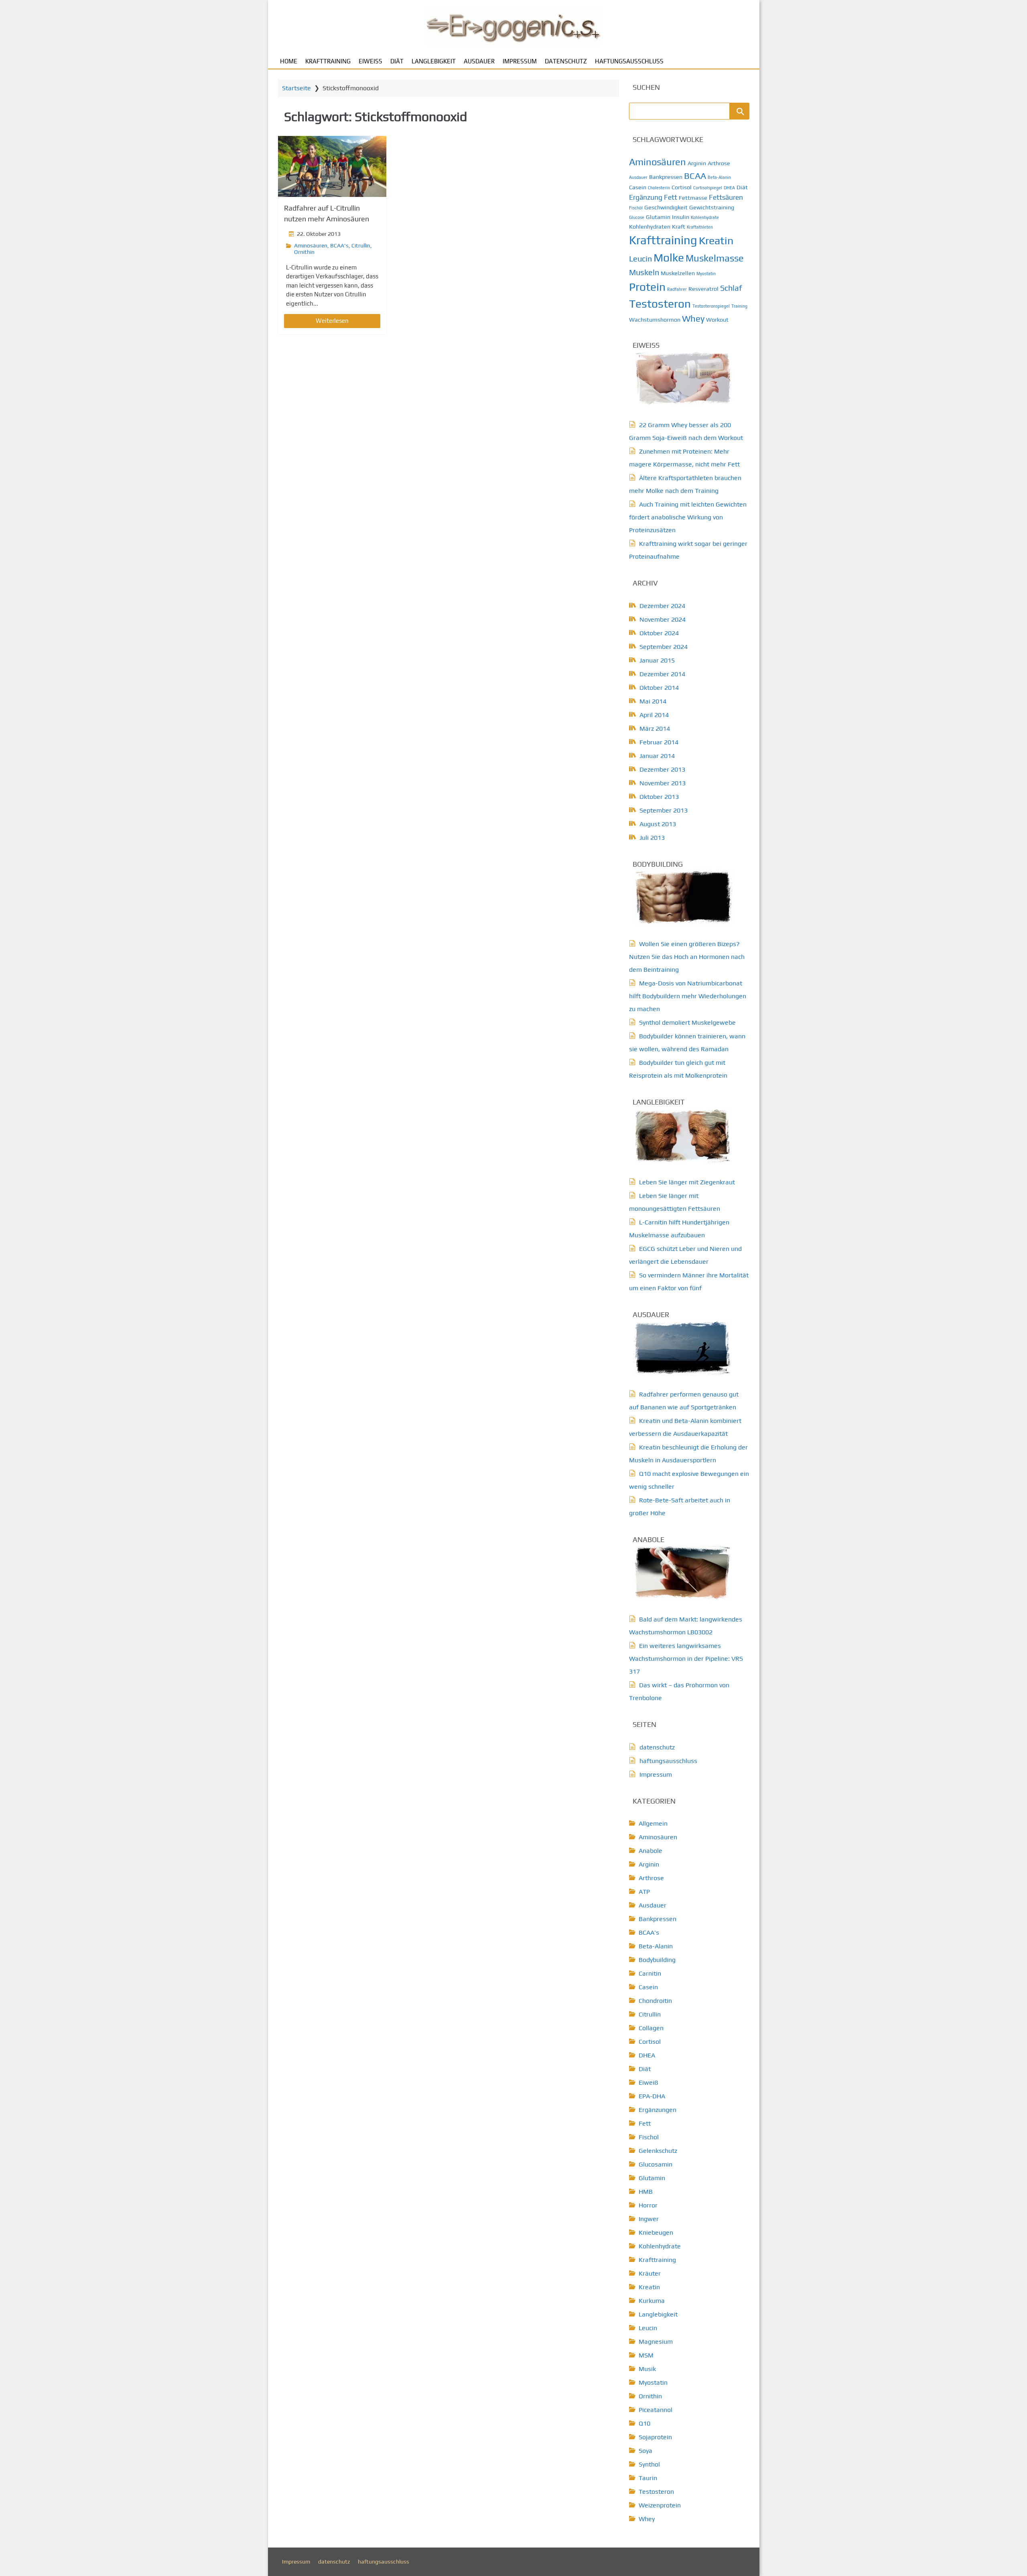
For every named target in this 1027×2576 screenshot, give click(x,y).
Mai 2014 (653, 701)
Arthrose (719, 163)
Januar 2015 (657, 660)
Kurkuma (652, 2301)
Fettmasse (693, 198)
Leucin (640, 258)
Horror (648, 2205)
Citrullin (361, 245)
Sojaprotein (655, 2437)
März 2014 (655, 729)
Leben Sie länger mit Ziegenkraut (687, 1182)
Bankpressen (666, 177)
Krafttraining (328, 61)
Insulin (681, 217)
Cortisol (682, 187)
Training (739, 306)
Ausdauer (479, 61)
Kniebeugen (656, 2232)
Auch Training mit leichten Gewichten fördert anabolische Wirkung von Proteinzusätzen (688, 517)
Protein (647, 287)
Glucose (637, 217)
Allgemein (653, 1823)
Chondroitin (655, 2001)
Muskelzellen (678, 273)
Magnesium (656, 2342)
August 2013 (658, 824)
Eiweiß (370, 61)
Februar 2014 (659, 742)
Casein (638, 187)
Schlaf (731, 288)
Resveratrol (703, 289)
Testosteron (660, 304)
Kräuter (650, 2273)
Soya (645, 2451)
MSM (646, 2355)
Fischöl (636, 208)
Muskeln (644, 272)
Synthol (649, 2464)
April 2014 (654, 715)
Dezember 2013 (662, 769)
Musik (647, 2369)
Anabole (651, 1851)
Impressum (520, 61)
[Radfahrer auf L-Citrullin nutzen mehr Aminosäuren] (332, 166)
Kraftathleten (700, 227)
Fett (671, 197)
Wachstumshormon (655, 320)
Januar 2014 (657, 756)
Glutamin (658, 217)
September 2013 (664, 810)
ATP (644, 1892)
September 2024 (664, 647)
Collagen (651, 2028)
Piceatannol (656, 2410)
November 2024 (663, 619)
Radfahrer (677, 289)
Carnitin (650, 1973)
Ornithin (304, 252)
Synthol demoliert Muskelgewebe (687, 1022)
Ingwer (649, 2219)
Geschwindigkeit (666, 207)
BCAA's (339, 245)
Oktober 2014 (659, 688)
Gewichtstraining (712, 207)
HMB (646, 2192)
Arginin (697, 163)
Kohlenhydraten (650, 227)
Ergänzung (646, 197)
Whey (693, 318)
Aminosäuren (311, 245)
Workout (717, 320)
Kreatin (716, 240)
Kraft (679, 227)
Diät (397, 61)
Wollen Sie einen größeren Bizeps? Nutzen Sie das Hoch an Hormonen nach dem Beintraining (687, 957)
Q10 (644, 2423)
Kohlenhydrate (705, 217)
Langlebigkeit (434, 61)
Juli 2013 (652, 838)
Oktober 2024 (659, 633)
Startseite (296, 88)
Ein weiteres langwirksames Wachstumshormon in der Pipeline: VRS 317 (686, 1659)
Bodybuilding (657, 1960)
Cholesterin (659, 188)
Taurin (648, 2478)
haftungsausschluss (629, 61)
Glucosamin (656, 2164)
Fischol (649, 2137)
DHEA (729, 188)
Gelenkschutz (658, 2151)
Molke (669, 257)
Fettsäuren (726, 197)
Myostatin (706, 274)
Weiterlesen (332, 321)
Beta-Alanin (719, 177)
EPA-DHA (652, 2096)
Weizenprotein (660, 2505)
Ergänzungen (658, 2110)
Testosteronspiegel (711, 306)
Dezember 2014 (662, 674)
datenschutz (566, 61)
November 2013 (663, 783)
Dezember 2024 (662, 606)
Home (289, 61)
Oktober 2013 (659, 797)
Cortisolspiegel (708, 188)
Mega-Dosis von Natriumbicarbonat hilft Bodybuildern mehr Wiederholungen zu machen (688, 996)
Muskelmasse (715, 258)
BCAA (695, 176)
